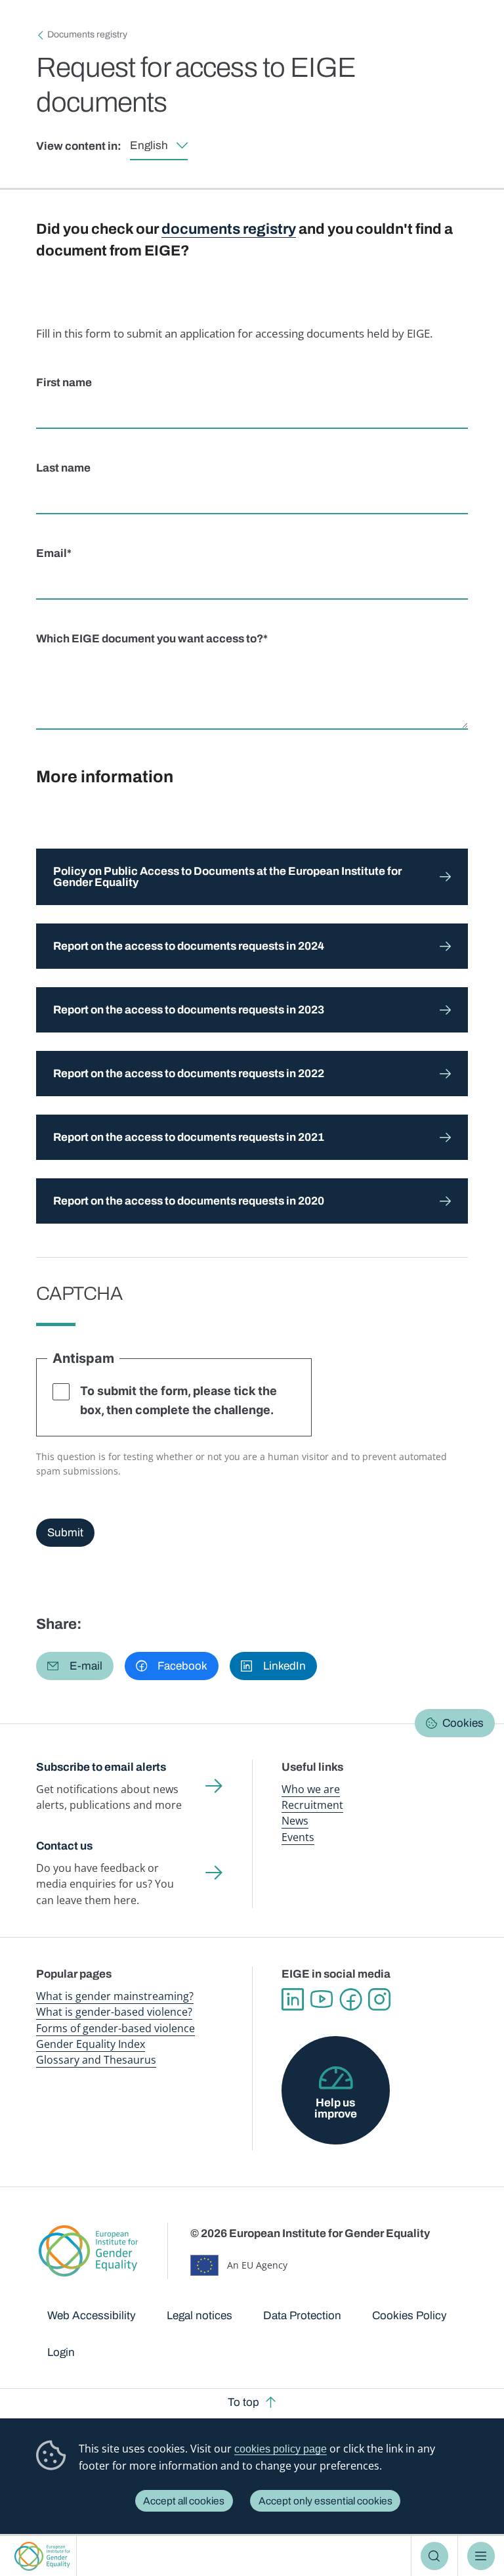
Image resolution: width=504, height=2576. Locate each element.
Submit (65, 1533)
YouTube (322, 1999)
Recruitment (312, 1805)
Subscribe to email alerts (101, 1767)
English (149, 145)
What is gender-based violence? (114, 2012)
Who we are (311, 1789)
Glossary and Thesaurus (96, 2060)
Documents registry (87, 34)
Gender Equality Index (91, 2044)
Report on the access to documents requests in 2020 (189, 1201)
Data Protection (302, 2316)
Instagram (379, 1999)
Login (61, 2352)
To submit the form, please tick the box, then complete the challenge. (178, 1400)
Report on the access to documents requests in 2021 (189, 1137)
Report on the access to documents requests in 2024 (189, 946)
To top (243, 2402)
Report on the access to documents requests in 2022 (189, 1074)
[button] (75, 1666)
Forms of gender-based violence (115, 2028)
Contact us (64, 1846)
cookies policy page (281, 2449)
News (295, 1821)
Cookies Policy (409, 2316)
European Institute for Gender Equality (43, 2556)
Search (435, 2556)
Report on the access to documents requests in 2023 (189, 1010)
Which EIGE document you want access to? (150, 639)
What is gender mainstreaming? (115, 1996)
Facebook (350, 1999)
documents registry (229, 229)
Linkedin (293, 1999)
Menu (481, 2556)
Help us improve (336, 2108)
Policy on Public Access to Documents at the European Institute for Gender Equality (227, 877)
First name (64, 383)
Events (298, 1837)
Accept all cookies (184, 2501)
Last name (63, 468)
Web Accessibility (92, 2316)
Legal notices (199, 2316)
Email (52, 553)
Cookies (463, 1723)
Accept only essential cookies (325, 2501)
